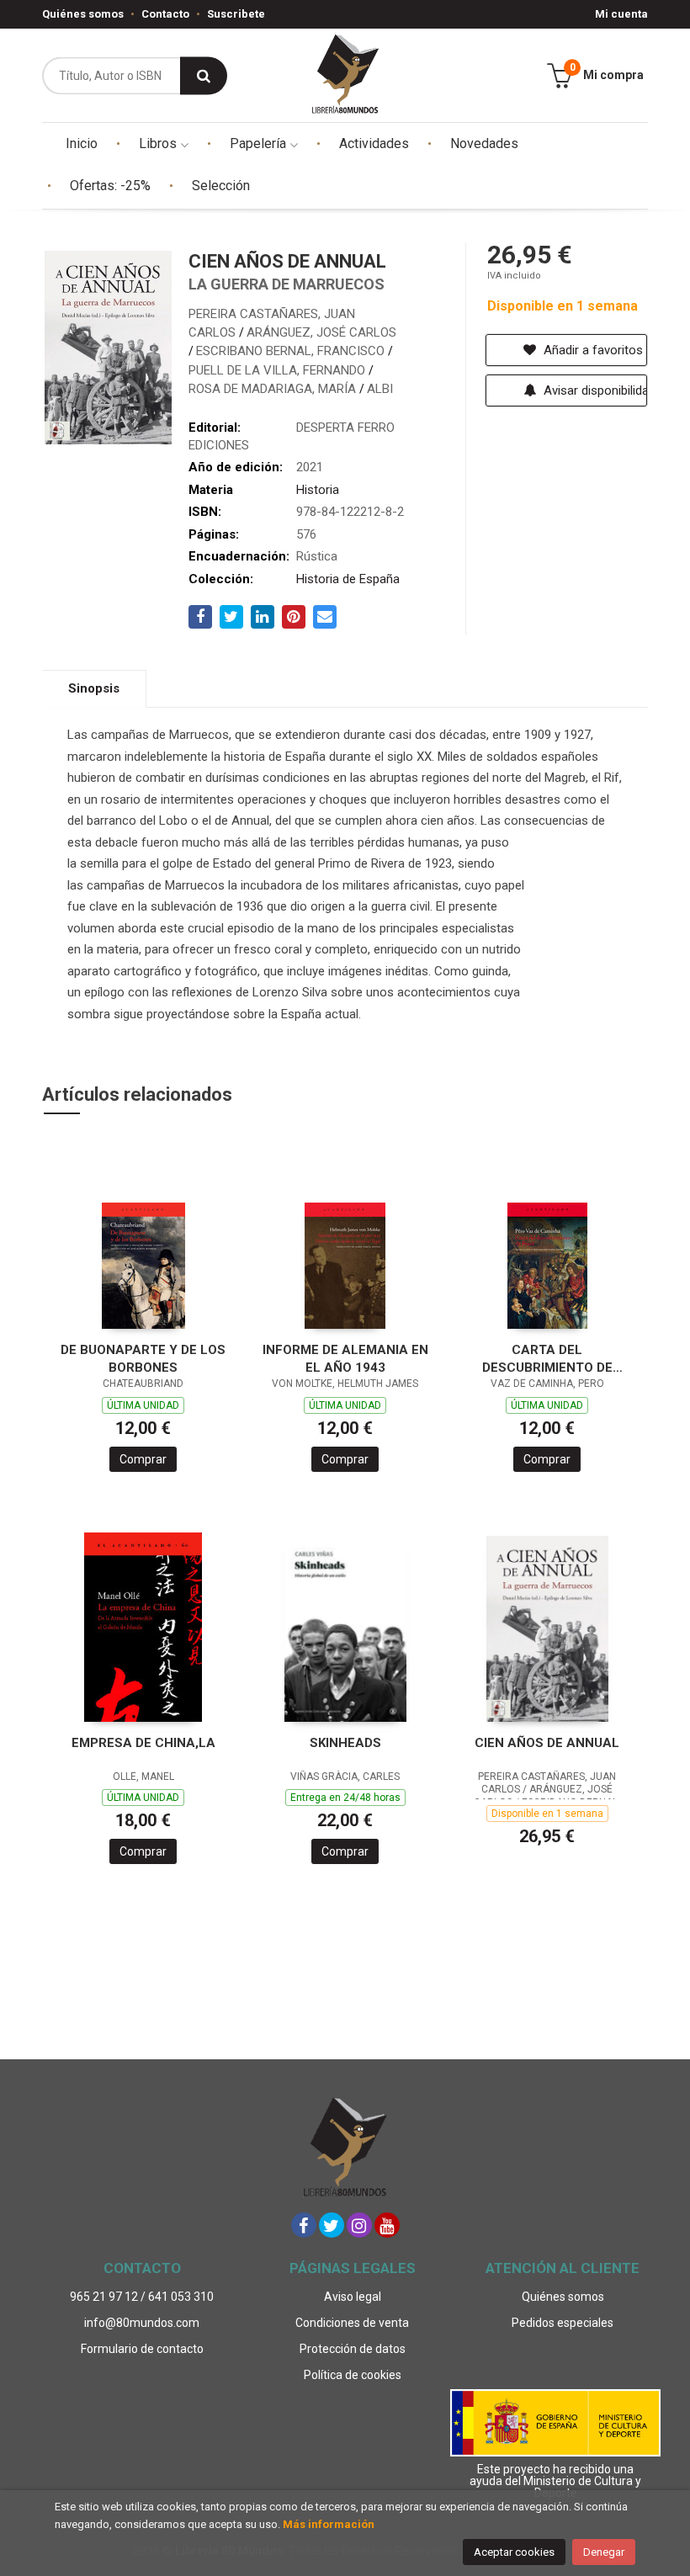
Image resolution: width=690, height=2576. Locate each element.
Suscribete (236, 14)
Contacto (165, 14)
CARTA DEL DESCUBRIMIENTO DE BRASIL (547, 1359)
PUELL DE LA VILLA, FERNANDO (279, 370)
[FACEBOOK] (304, 2225)
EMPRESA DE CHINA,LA (143, 1743)
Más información (329, 2524)
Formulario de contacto (142, 2349)
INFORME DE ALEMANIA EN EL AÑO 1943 (345, 1359)
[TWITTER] (332, 2225)
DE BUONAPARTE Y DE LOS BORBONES (143, 1359)
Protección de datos (353, 2349)
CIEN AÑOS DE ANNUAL (547, 1743)
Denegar (604, 2552)
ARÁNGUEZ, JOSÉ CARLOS (321, 332)
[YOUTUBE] (387, 2225)
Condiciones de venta (352, 2323)
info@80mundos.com (142, 2323)
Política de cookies (353, 2375)
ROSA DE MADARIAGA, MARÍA (274, 389)
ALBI (380, 389)
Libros (159, 143)
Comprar (143, 1459)
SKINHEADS (345, 1743)
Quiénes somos (83, 14)
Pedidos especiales (563, 2323)
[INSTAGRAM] (359, 2225)
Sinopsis (94, 688)
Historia (318, 490)
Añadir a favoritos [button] (592, 350)
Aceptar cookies (514, 2552)
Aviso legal (353, 2297)
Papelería (260, 143)
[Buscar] (204, 75)
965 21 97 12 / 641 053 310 (142, 2297)
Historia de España (348, 579)
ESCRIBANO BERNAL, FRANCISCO (292, 351)
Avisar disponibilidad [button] (594, 390)
